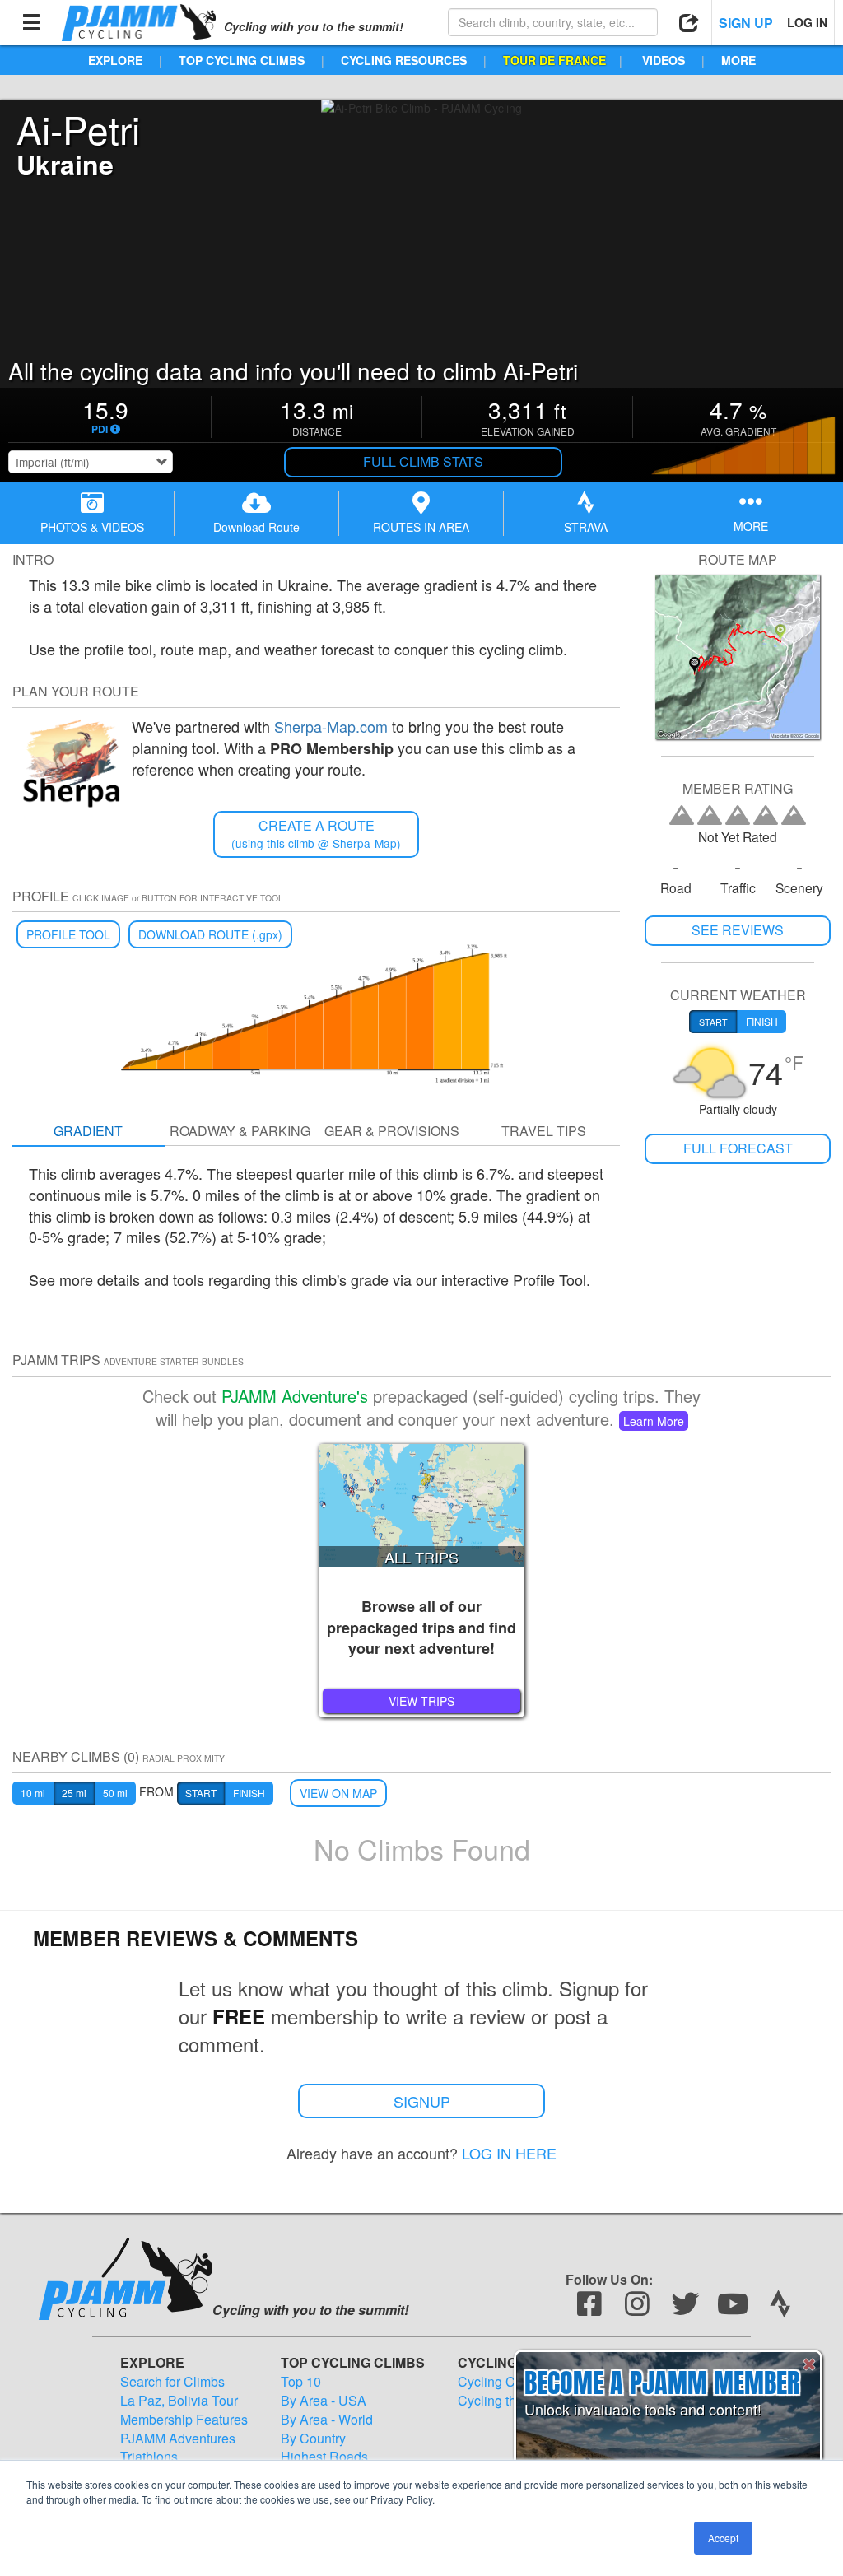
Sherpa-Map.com (331, 726)
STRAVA (586, 527)
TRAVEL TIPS (544, 1131)
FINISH (249, 1793)
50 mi (115, 1793)
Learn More (654, 1421)
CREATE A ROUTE (316, 834)
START (201, 1793)
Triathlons (149, 2457)
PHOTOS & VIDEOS (92, 527)
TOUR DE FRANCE (554, 60)
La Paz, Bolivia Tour (179, 2401)
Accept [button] (723, 2538)
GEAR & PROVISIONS (392, 1131)
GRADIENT (88, 1131)
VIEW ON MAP (338, 1793)
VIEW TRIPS (421, 1701)
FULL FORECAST (738, 1148)
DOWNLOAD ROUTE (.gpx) (210, 934)
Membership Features (184, 2420)
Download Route (256, 527)
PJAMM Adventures (178, 2439)
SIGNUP (422, 2101)
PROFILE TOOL (68, 934)
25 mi (74, 1793)
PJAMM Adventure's (295, 1396)
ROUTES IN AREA (421, 527)
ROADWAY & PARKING (240, 1131)
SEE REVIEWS (738, 930)
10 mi (33, 1793)
